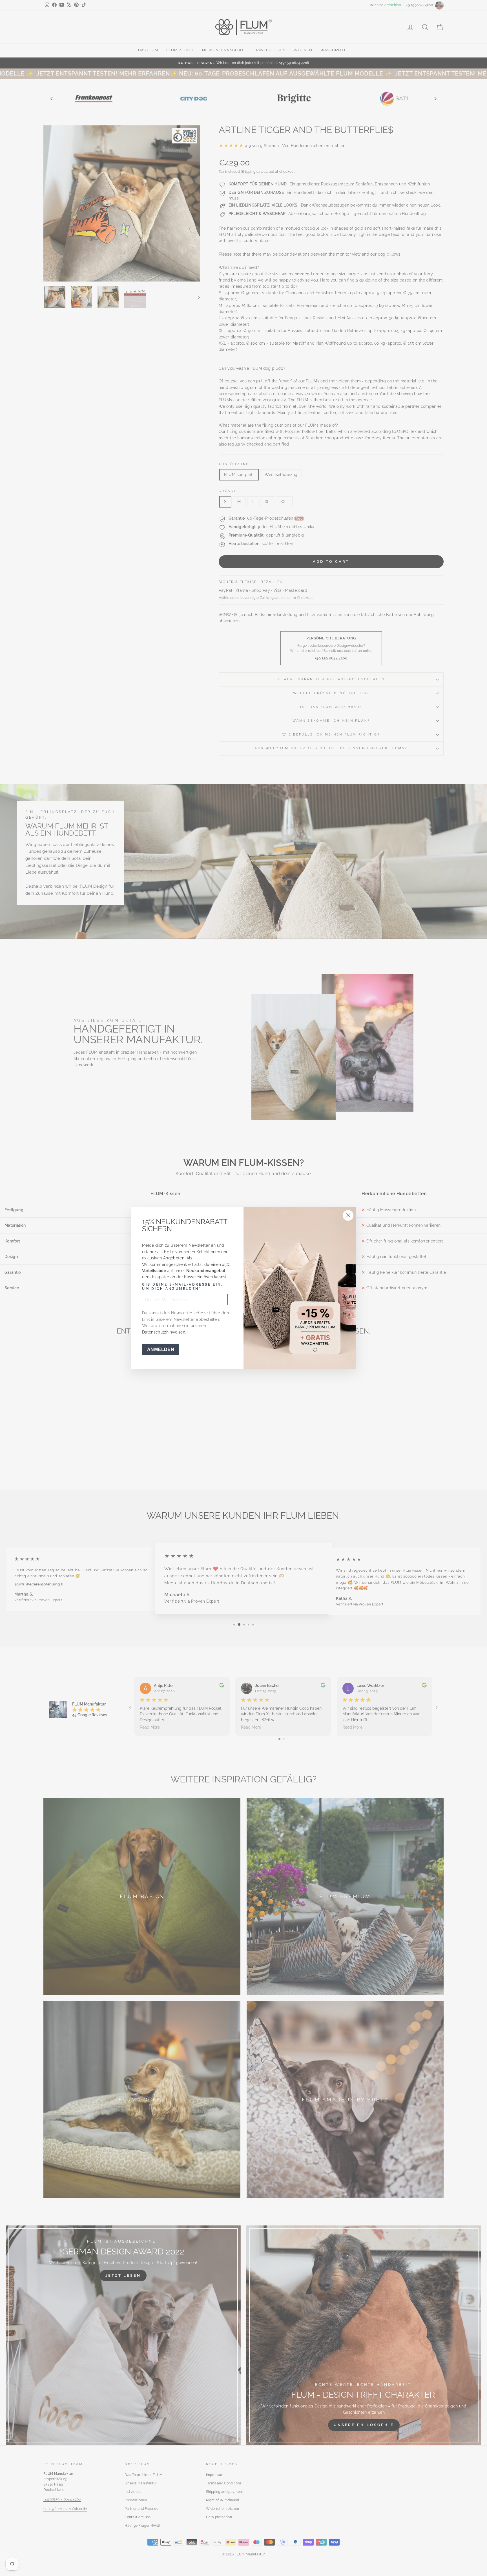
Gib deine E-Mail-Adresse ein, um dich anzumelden (182, 1287)
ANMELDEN (161, 1349)
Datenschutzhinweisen (164, 1332)
